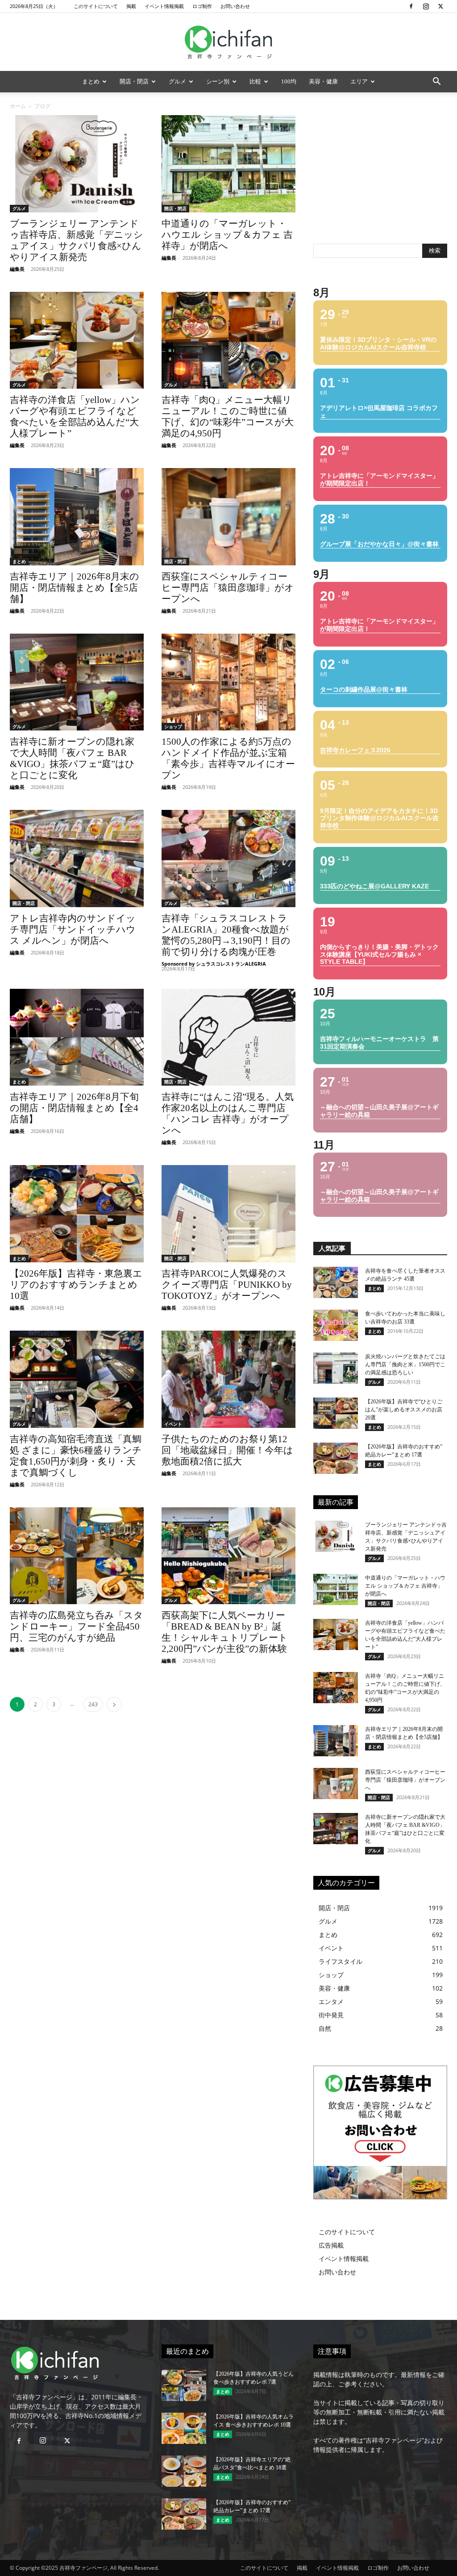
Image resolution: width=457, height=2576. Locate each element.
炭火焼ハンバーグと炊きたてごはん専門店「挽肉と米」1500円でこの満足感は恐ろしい (405, 1365)
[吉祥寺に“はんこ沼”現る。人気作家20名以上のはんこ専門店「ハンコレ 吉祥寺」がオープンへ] (228, 1037)
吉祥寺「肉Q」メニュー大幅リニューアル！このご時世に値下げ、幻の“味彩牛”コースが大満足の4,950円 (228, 417)
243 (93, 1704)
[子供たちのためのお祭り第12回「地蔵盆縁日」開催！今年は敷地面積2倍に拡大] (228, 1379)
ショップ (173, 726)
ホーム (18, 106)
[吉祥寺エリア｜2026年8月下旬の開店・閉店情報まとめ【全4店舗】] (77, 1037)
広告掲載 (331, 2245)
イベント (173, 1424)
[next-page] (114, 1704)
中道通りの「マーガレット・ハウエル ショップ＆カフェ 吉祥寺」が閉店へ (227, 235)
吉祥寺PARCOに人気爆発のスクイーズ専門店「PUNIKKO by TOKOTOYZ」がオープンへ (227, 1285)
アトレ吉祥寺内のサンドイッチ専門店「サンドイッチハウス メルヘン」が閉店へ (73, 929)
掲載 (131, 6)
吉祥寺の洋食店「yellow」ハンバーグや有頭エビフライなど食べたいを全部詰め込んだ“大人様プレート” (75, 417)
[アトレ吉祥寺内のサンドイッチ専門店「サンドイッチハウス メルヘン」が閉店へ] (77, 859)
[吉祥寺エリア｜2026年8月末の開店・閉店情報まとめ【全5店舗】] (77, 517)
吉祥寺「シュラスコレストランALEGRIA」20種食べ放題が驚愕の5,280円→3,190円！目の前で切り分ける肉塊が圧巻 (226, 935)
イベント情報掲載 (164, 6)
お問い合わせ (235, 6)
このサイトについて (96, 6)
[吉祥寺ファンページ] (228, 42)
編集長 (17, 269)
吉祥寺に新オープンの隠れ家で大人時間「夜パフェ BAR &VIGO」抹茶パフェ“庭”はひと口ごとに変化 (72, 758)
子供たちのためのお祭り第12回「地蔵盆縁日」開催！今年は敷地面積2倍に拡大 (227, 1450)
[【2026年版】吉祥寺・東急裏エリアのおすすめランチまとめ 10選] (77, 1214)
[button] (436, 82)
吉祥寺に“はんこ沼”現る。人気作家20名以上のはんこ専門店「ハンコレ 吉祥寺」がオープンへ (228, 1114)
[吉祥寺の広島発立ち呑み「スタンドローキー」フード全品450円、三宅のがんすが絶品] (77, 1556)
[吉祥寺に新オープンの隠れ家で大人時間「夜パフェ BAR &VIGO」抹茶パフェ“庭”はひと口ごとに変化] (77, 682)
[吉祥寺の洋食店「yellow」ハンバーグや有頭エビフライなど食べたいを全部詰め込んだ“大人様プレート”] (77, 340)
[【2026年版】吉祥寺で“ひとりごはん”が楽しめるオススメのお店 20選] (336, 1413)
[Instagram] (426, 6)
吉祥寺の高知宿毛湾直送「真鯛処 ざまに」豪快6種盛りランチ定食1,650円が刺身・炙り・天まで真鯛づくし (76, 1456)
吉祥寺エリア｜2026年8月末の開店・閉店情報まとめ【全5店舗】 (75, 588)
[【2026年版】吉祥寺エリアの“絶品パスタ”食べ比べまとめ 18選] (184, 2471)
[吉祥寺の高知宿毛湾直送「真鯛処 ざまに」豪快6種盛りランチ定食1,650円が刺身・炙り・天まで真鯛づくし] (77, 1379)
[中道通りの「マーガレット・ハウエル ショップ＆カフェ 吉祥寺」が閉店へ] (228, 164)
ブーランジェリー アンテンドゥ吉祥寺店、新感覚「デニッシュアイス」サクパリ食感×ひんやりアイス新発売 (77, 240)
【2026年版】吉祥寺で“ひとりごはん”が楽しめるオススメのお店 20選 (404, 1410)
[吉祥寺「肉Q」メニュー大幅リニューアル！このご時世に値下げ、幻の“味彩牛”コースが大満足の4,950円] (228, 340)
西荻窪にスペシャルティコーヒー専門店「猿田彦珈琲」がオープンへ (228, 588)
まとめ (91, 81)
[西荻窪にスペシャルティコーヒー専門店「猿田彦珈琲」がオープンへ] (228, 517)
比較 (255, 81)
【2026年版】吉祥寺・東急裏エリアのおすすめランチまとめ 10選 (76, 1285)
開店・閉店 (134, 81)
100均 (289, 81)
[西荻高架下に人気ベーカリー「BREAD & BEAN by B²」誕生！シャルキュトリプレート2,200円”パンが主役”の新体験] (228, 1556)
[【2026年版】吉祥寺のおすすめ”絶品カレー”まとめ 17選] (336, 1458)
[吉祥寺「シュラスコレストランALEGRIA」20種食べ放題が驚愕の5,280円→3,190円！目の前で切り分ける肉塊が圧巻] (228, 859)
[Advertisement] (380, 171)
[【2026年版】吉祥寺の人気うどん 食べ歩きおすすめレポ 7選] (184, 2385)
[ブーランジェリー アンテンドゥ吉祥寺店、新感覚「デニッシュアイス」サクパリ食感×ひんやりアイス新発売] (77, 164)
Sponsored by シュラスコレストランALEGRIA (214, 964)
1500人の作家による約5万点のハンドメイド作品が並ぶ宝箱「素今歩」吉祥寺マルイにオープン (228, 758)
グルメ (177, 81)
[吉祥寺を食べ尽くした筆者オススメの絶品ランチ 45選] (336, 1282)
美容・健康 (323, 81)
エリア (359, 81)
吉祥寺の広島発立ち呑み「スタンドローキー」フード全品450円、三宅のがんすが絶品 (77, 1626)
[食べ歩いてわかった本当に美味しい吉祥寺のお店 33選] (336, 1325)
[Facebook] (411, 6)
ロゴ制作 (202, 6)
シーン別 (218, 81)
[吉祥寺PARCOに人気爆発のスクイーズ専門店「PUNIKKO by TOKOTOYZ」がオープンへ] (228, 1214)
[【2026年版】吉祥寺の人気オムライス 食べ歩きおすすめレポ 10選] (184, 2428)
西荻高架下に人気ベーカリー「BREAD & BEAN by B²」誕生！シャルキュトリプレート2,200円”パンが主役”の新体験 (225, 1632)
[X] (440, 6)
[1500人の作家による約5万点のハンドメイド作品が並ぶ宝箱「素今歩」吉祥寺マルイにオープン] (228, 682)
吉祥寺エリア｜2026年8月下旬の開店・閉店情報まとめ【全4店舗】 (74, 1108)
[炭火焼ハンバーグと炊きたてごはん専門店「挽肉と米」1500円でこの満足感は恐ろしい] (336, 1368)
